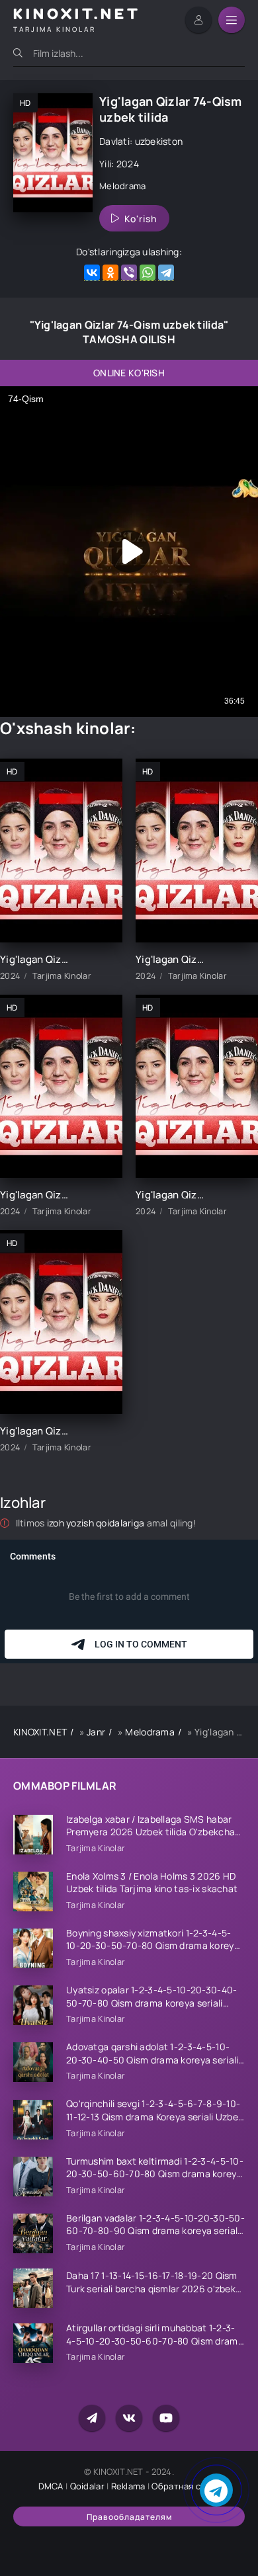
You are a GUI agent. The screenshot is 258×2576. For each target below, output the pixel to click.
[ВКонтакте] (92, 273)
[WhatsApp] (148, 273)
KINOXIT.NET (40, 1732)
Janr (96, 1732)
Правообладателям (129, 2517)
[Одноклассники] (110, 273)
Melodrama (123, 186)
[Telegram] (166, 273)
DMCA (51, 2486)
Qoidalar (87, 2486)
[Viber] (129, 273)
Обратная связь (186, 2486)
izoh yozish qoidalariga (97, 1523)
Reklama (128, 2486)
